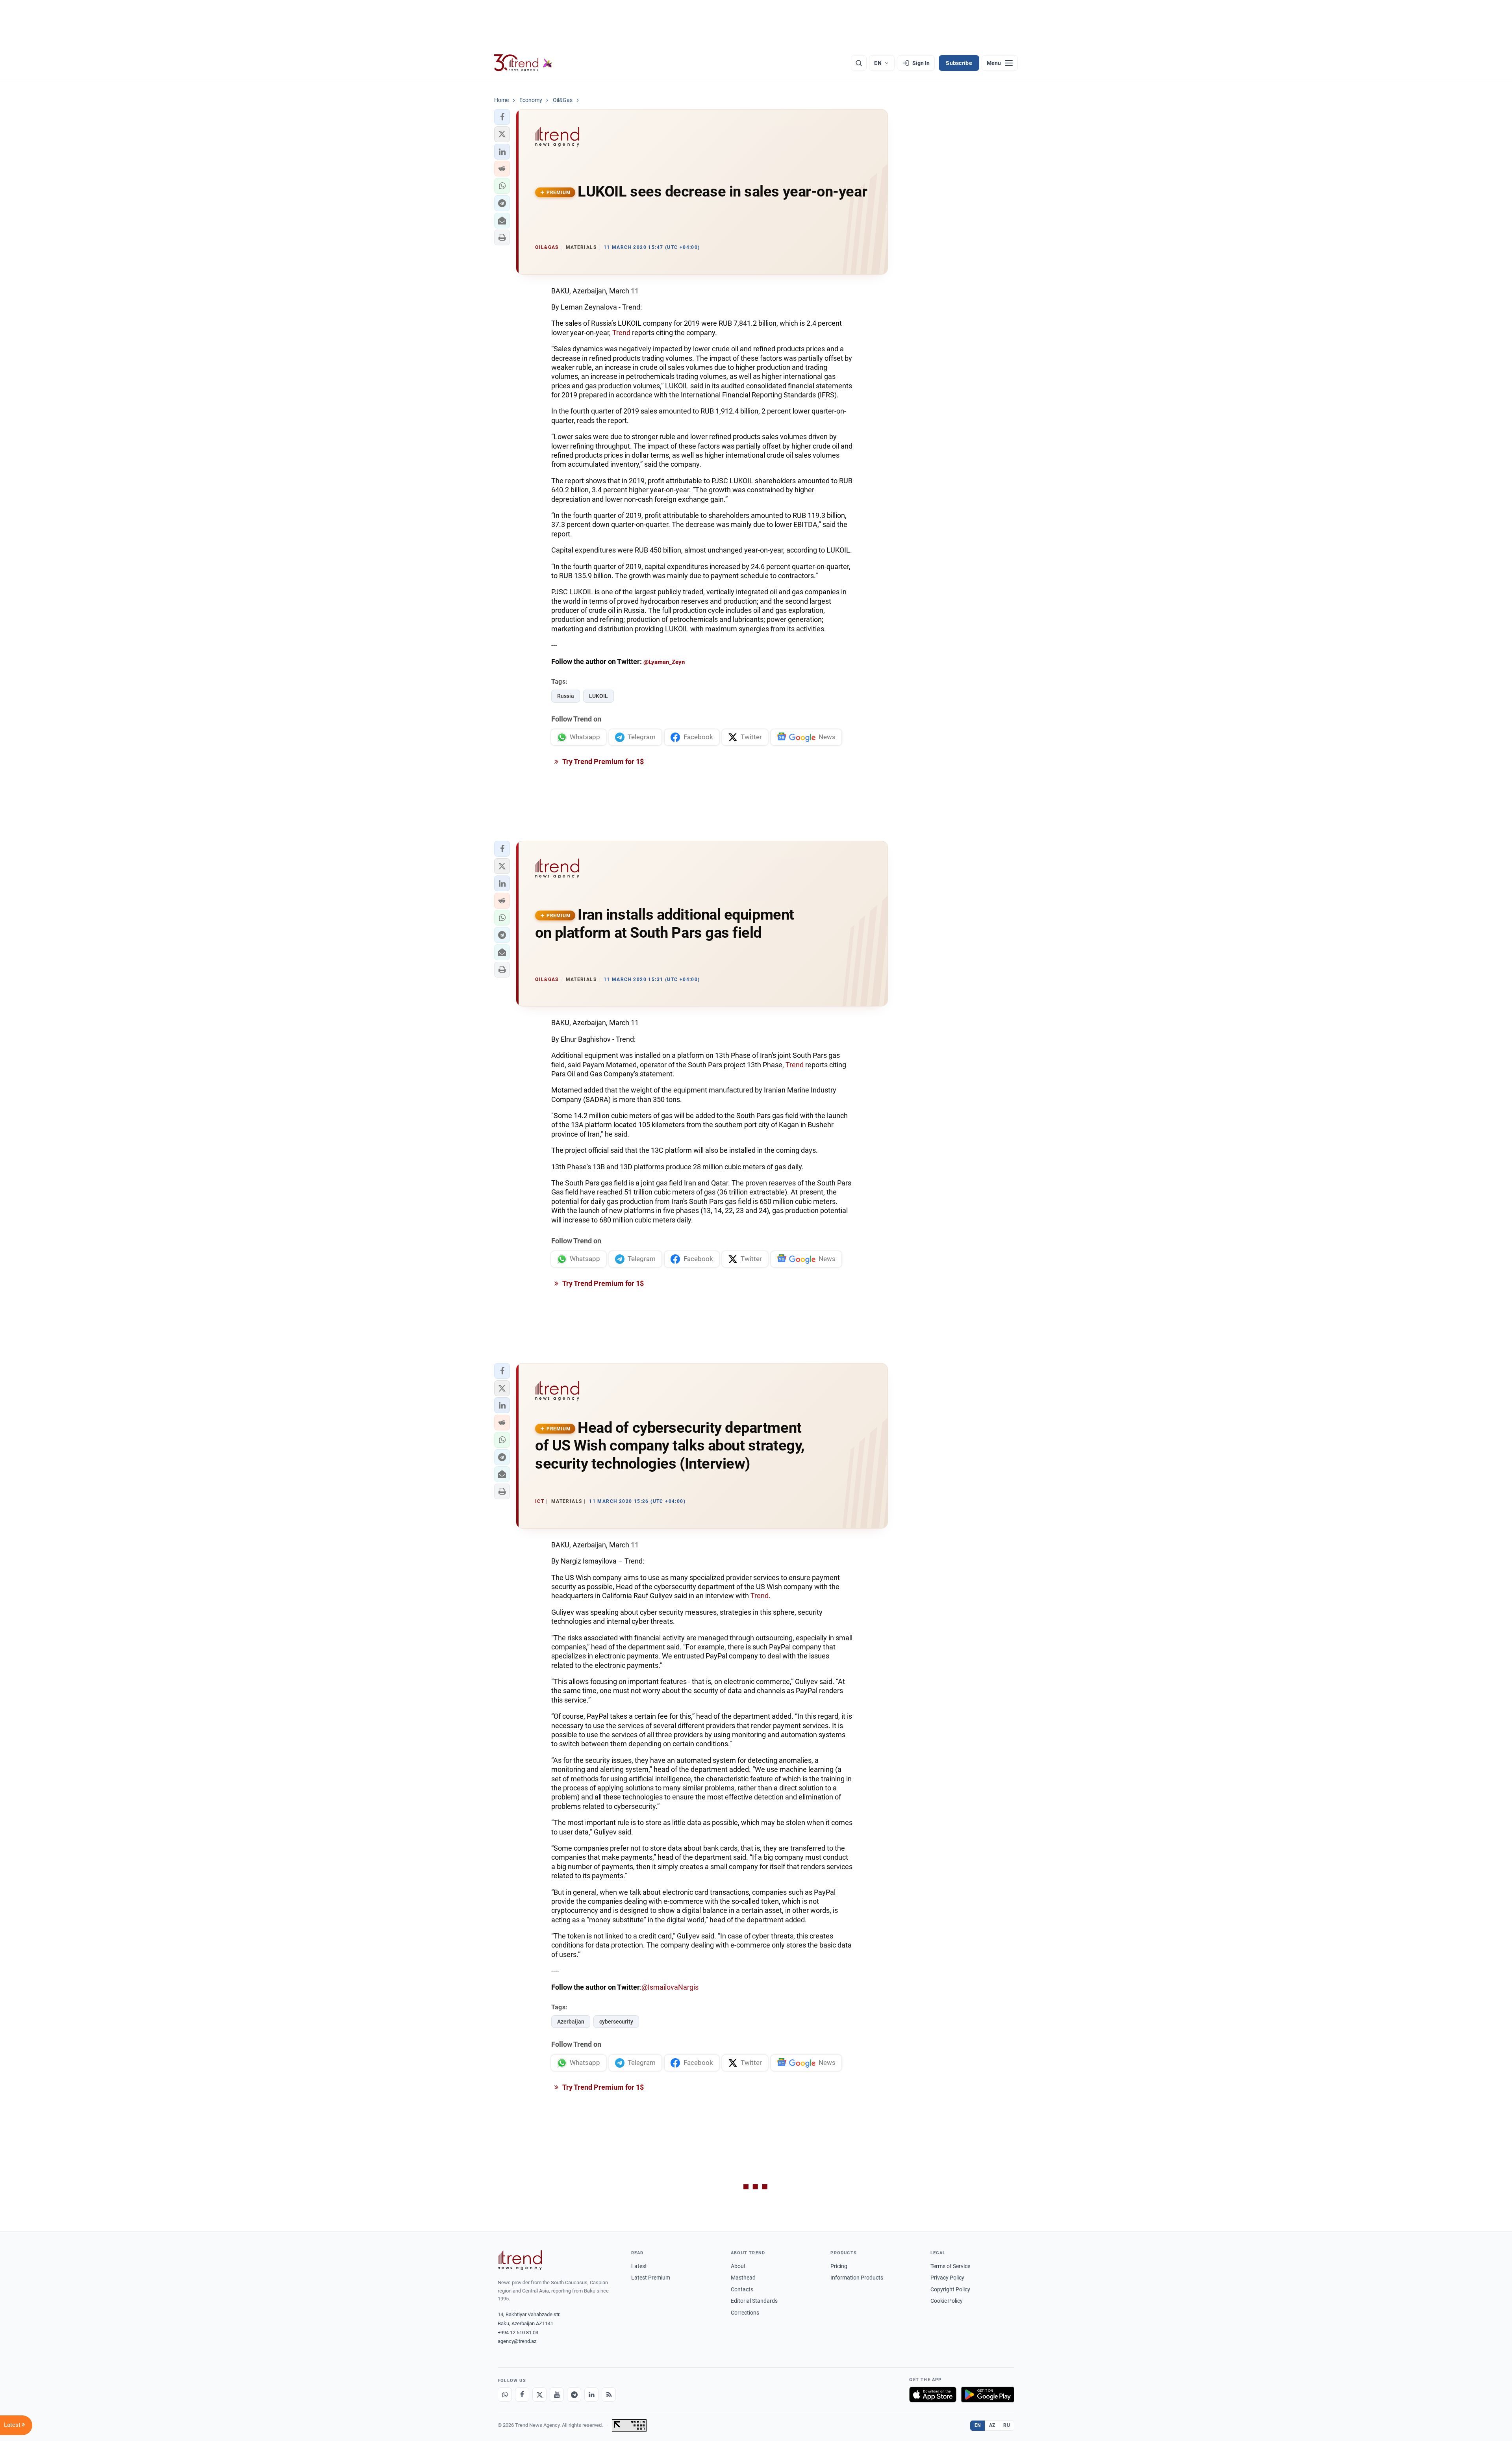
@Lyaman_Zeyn (664, 662)
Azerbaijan (571, 2022)
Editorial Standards (754, 2301)
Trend (621, 333)
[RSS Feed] (609, 2395)
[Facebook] (522, 2395)
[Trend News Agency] (520, 2260)
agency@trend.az (517, 2341)
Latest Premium (651, 2278)
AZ (992, 2425)
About (738, 2266)
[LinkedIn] (591, 2395)
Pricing (839, 2266)
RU (1007, 2425)
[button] (502, 117)
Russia (566, 696)
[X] (539, 2395)
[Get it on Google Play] (988, 2395)
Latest (639, 2266)
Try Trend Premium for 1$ (602, 761)
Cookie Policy (947, 2301)
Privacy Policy (947, 2278)
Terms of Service (950, 2266)
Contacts (742, 2289)
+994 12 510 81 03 (518, 2332)
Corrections (745, 2313)
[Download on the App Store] (933, 2395)
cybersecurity (616, 2022)
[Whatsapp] (505, 2395)
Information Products (857, 2278)
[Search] (859, 63)
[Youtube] (557, 2395)
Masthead (743, 2278)
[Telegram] (574, 2395)
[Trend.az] (523, 63)
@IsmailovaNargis (670, 1987)
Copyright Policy (950, 2289)
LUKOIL (598, 696)
